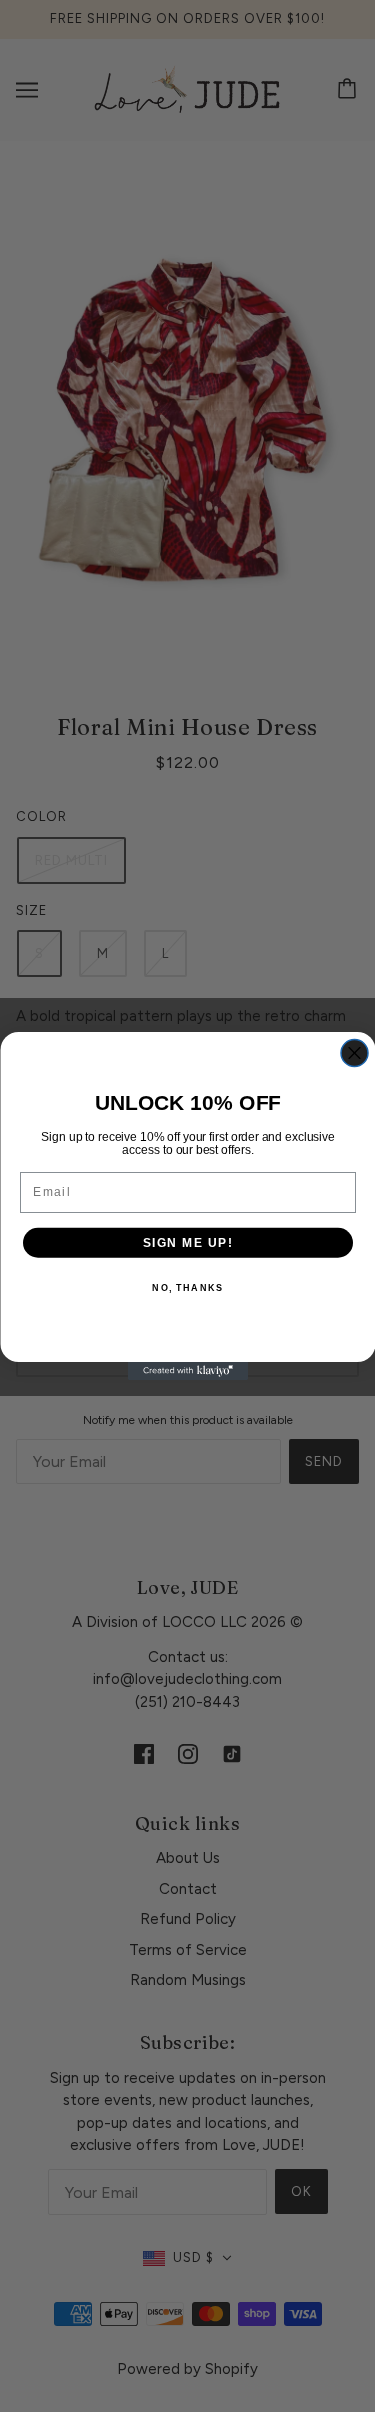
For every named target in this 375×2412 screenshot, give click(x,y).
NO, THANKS (187, 1288)
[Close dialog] (354, 1053)
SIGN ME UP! (187, 1242)
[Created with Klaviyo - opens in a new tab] (188, 1371)
